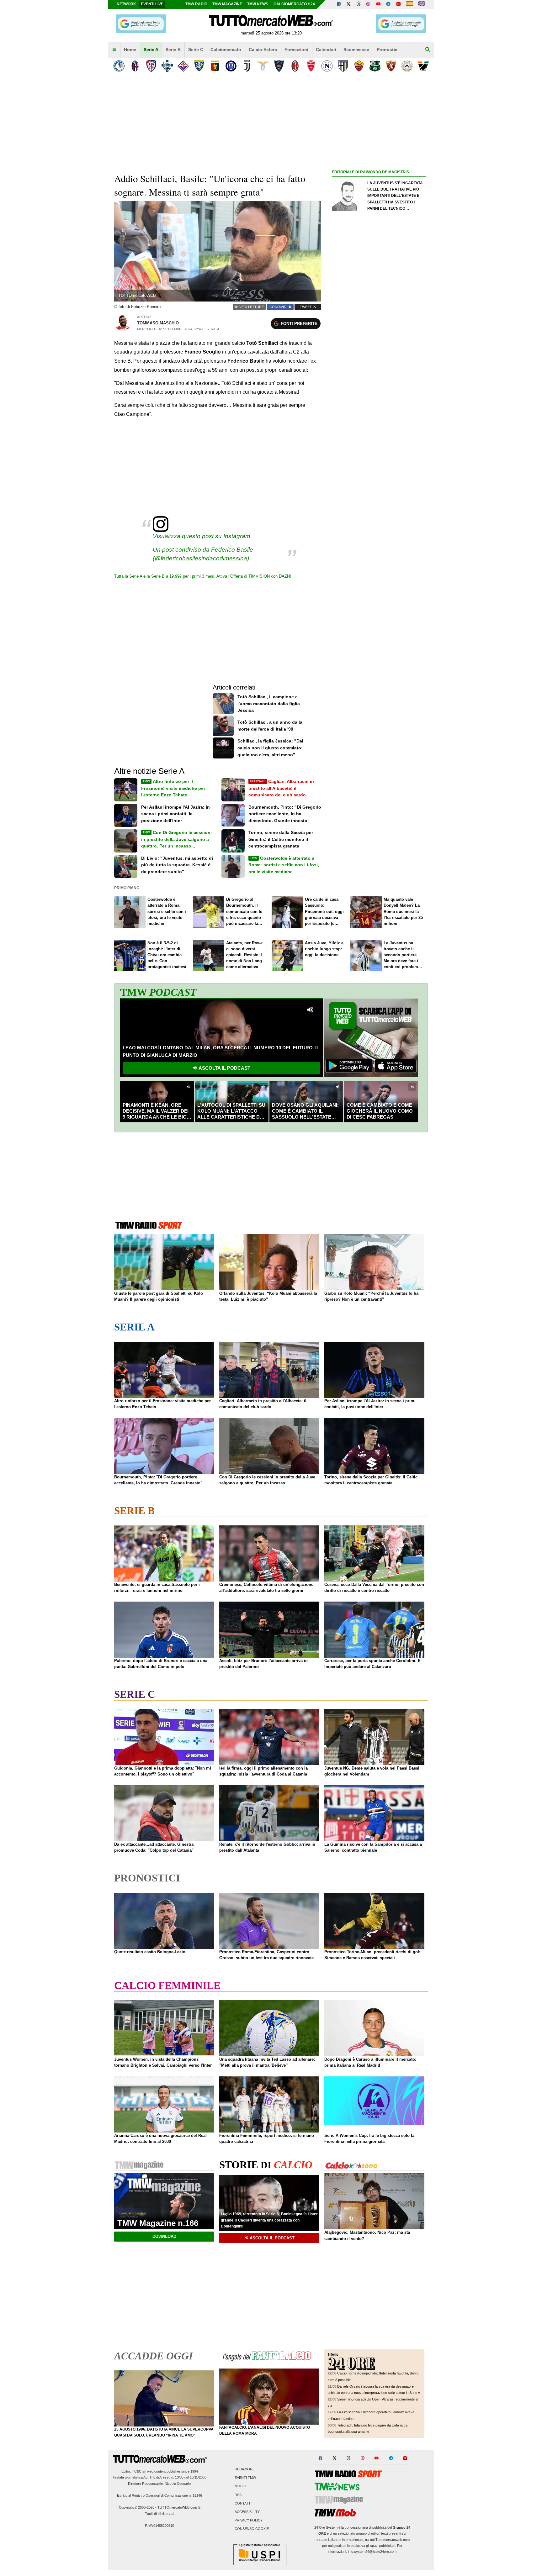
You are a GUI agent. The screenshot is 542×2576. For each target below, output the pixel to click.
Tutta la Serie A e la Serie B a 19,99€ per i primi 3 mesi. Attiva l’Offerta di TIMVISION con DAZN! (203, 576)
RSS (238, 2495)
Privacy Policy (249, 2521)
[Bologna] (135, 66)
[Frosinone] (199, 66)
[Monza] (311, 66)
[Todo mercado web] (409, 4)
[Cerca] (428, 50)
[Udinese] (407, 66)
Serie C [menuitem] (196, 50)
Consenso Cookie (252, 2529)
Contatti (243, 2503)
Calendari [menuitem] (326, 50)
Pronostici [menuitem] (388, 50)
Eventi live (152, 4)
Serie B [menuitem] (173, 50)
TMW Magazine (227, 4)
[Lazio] (263, 66)
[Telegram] (388, 4)
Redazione (245, 2469)
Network (126, 4)
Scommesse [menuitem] (356, 50)
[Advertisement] (379, 419)
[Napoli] (327, 66)
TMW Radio (196, 4)
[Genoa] (215, 66)
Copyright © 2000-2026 (137, 2507)
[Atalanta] (119, 66)
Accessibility (247, 2512)
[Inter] (231, 66)
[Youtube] (378, 4)
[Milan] (295, 66)
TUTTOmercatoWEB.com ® (179, 2507)
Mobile (241, 2486)
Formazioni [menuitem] (296, 50)
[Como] (167, 66)
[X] (349, 4)
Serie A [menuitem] (151, 50)
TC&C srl (139, 2471)
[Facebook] (339, 4)
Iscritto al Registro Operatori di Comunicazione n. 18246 (159, 2495)
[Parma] (343, 66)
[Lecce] (279, 66)
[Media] (398, 4)
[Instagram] (369, 4)
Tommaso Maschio (158, 323)
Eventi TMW (245, 2478)
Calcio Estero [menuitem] (263, 50)
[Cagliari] (151, 66)
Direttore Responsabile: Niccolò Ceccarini (160, 2484)
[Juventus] (247, 66)
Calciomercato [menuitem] (226, 50)
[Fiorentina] (183, 66)
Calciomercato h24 (294, 4)
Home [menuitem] (130, 50)
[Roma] (359, 66)
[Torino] (391, 66)
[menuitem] (114, 50)
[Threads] (359, 4)
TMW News (258, 4)
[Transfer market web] (422, 4)
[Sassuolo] (375, 66)
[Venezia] (423, 66)
